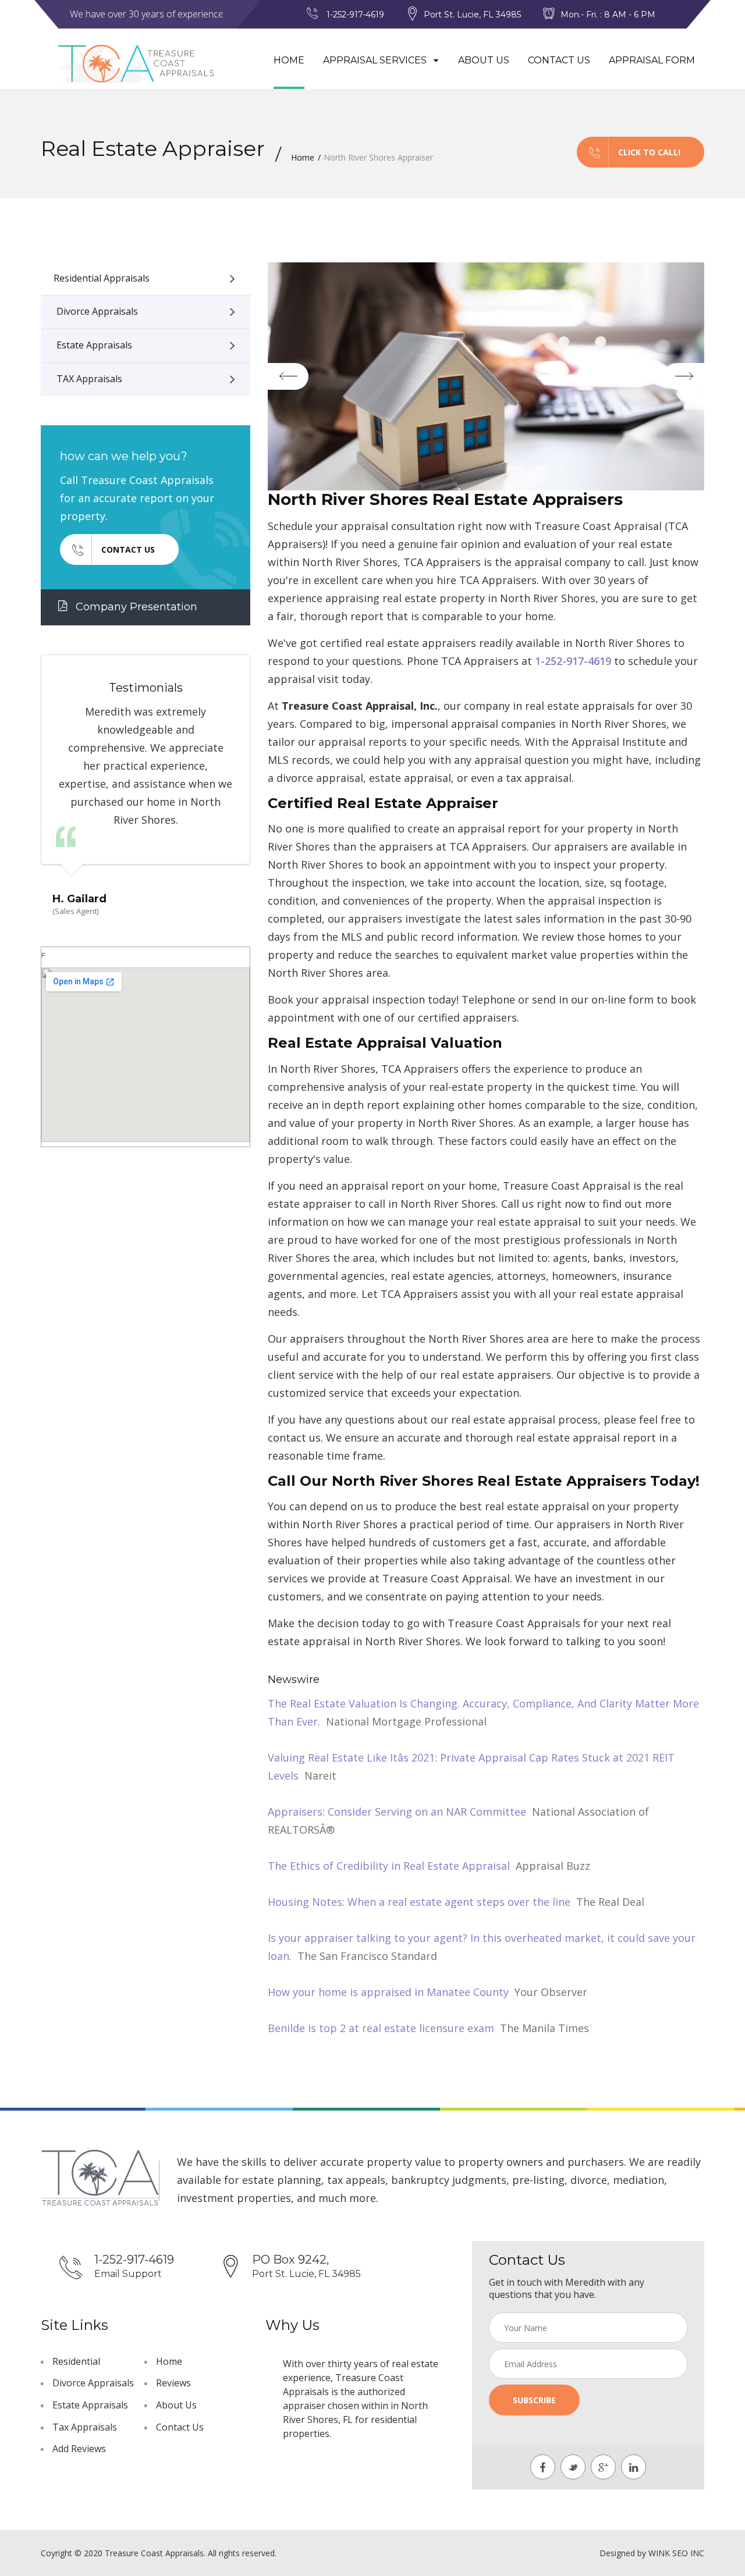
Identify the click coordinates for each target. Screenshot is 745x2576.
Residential (76, 2361)
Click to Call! (649, 152)
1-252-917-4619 (573, 661)
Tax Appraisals (85, 2427)
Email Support (128, 2274)
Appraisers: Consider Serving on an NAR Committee (397, 1812)
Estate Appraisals (94, 345)
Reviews (173, 2383)
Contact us (128, 549)
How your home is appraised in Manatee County (388, 1992)
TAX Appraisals (89, 379)
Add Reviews (79, 2449)
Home (289, 60)
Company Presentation (135, 607)
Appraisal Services (376, 60)
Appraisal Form (652, 60)
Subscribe (534, 2400)
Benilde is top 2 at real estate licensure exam (381, 2028)
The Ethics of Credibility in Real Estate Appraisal (389, 1866)
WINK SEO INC (676, 2553)
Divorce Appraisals (97, 311)
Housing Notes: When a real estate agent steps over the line (419, 1902)
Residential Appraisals (102, 278)
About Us (484, 60)
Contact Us (559, 60)
